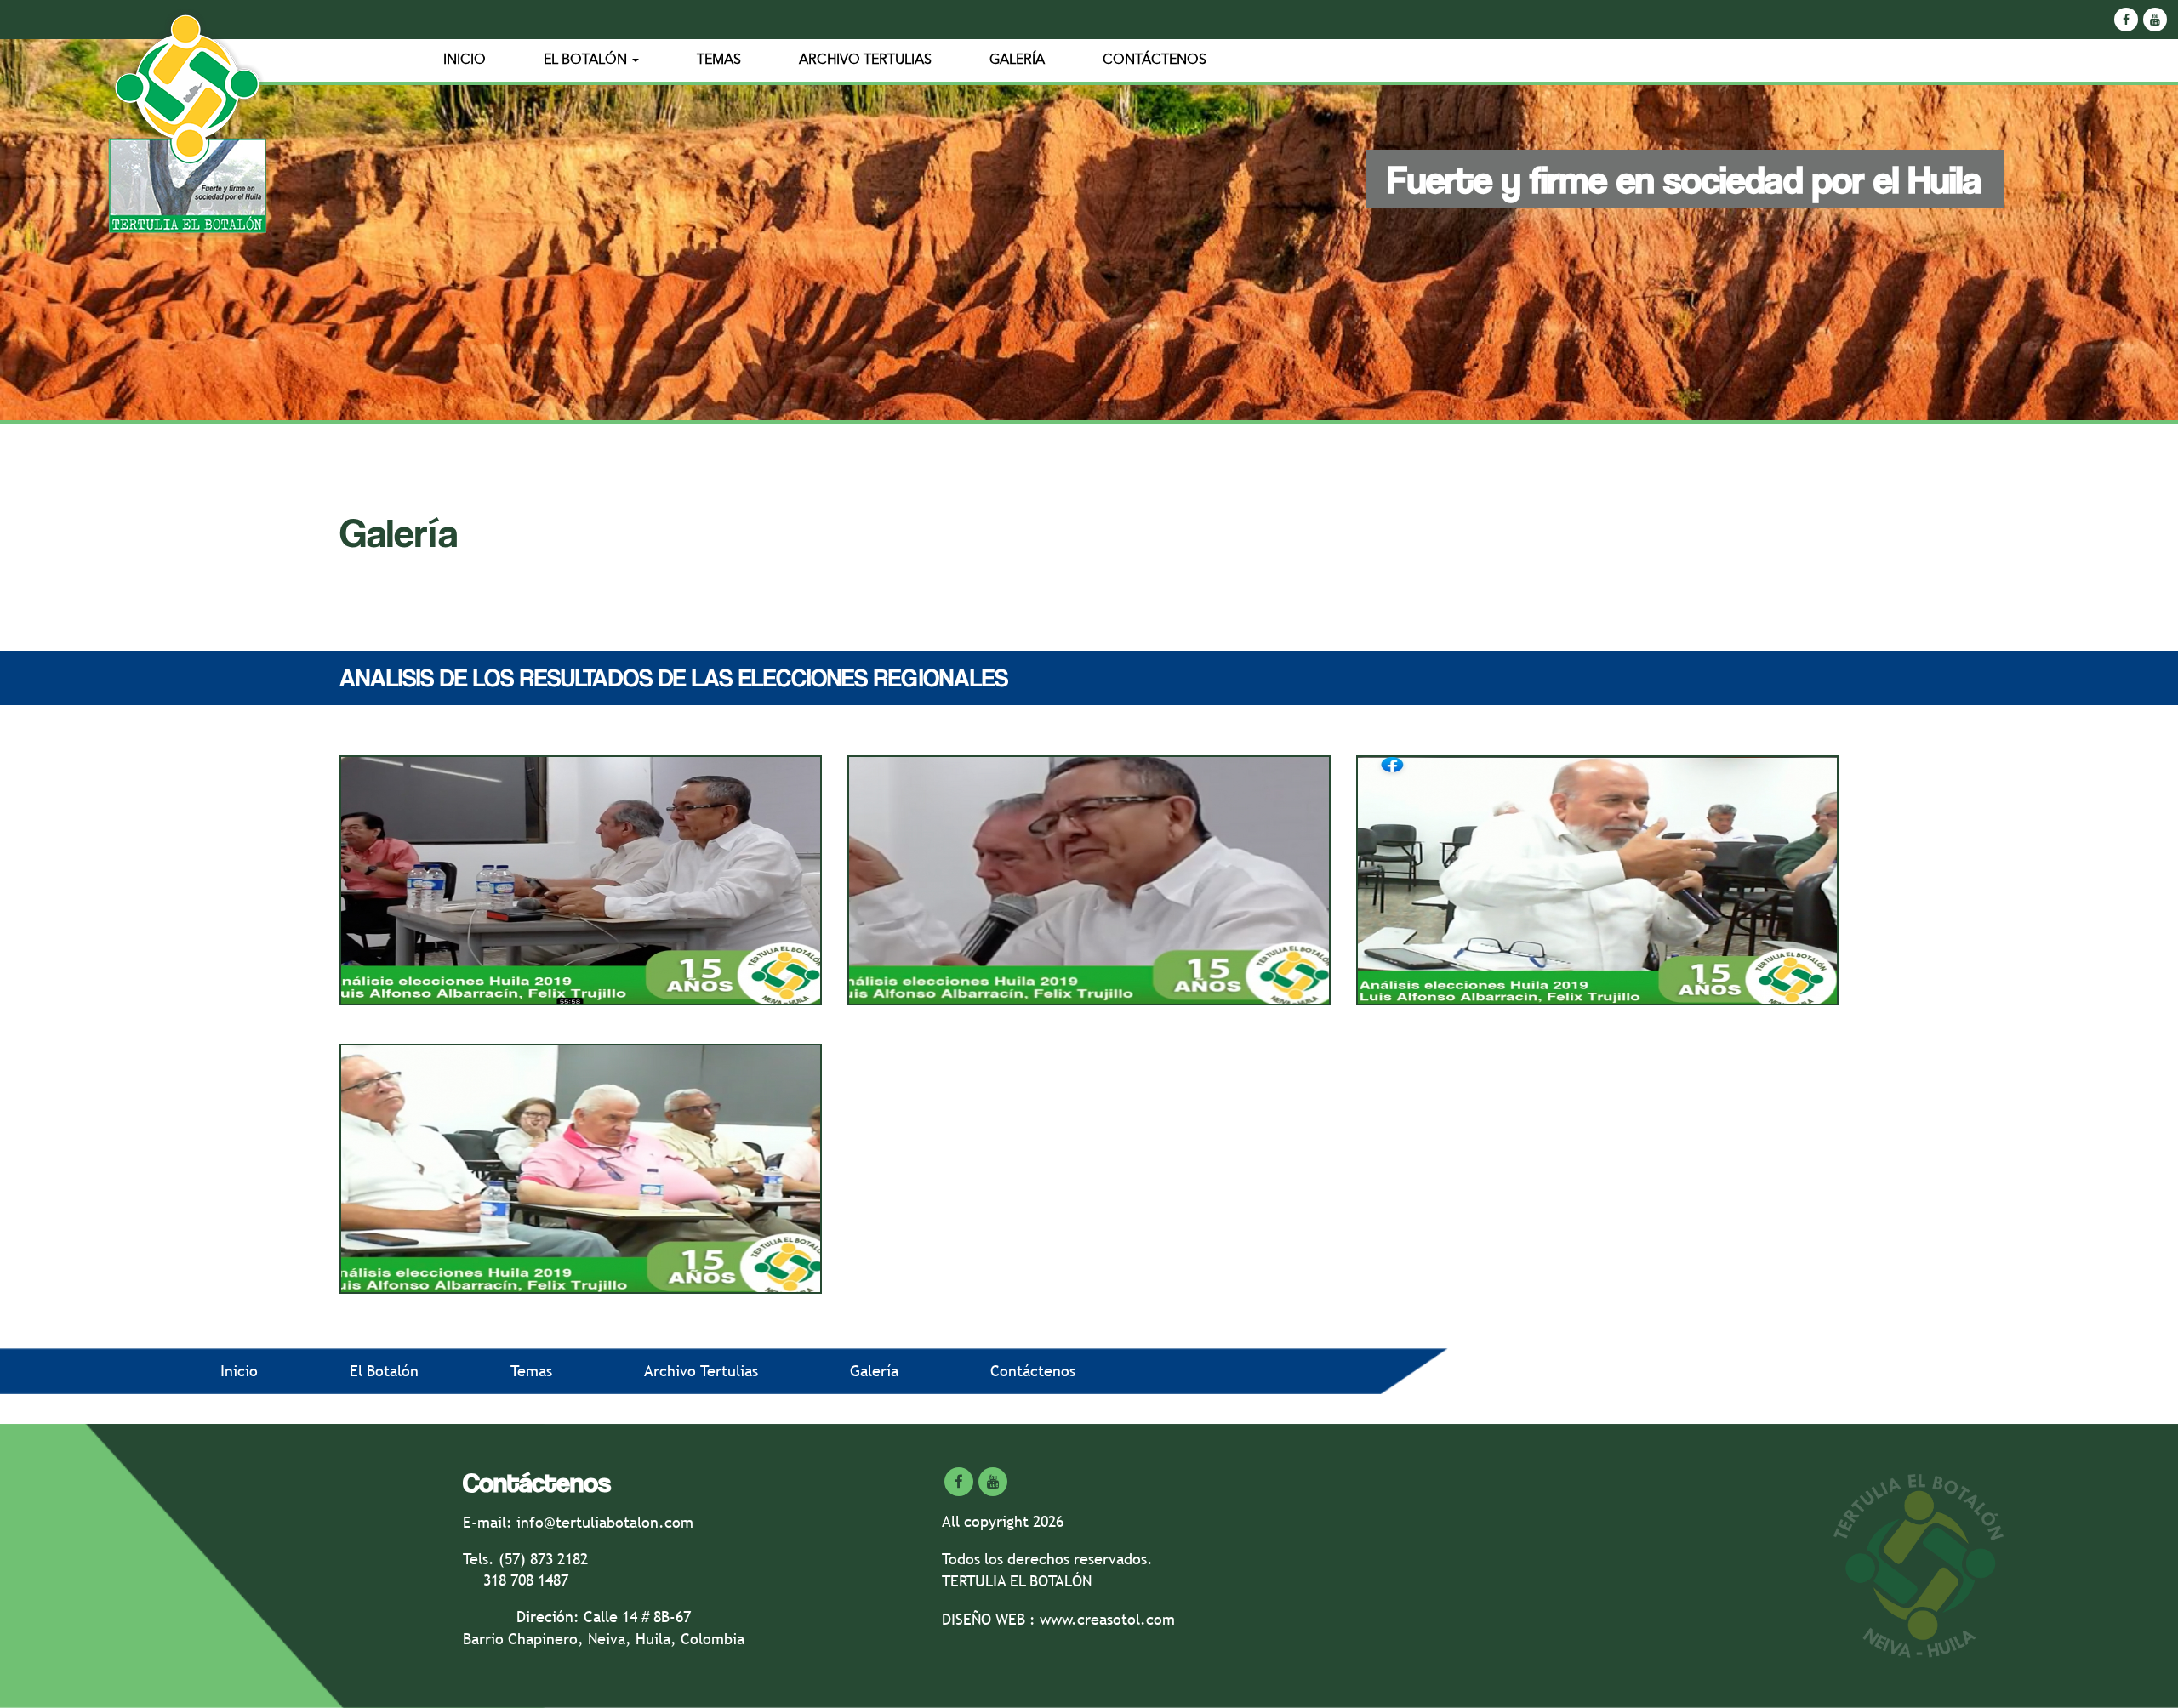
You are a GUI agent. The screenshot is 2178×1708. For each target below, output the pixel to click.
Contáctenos (1155, 60)
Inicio (465, 60)
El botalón (587, 60)
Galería (1017, 60)
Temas (719, 60)
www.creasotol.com (1107, 1619)
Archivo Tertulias (865, 60)
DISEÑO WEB (986, 1619)
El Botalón (384, 1371)
